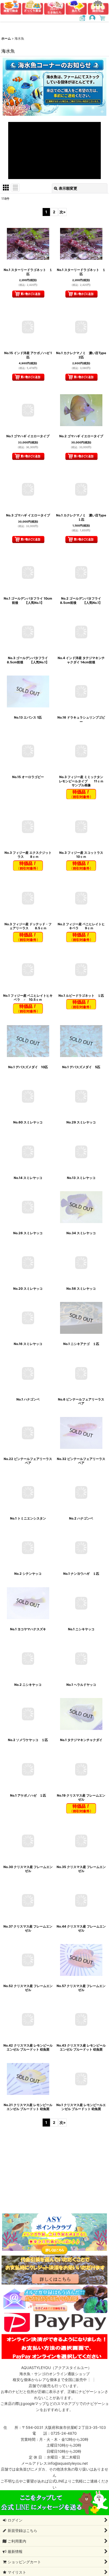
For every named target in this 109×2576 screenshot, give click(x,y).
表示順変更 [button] (68, 188)
